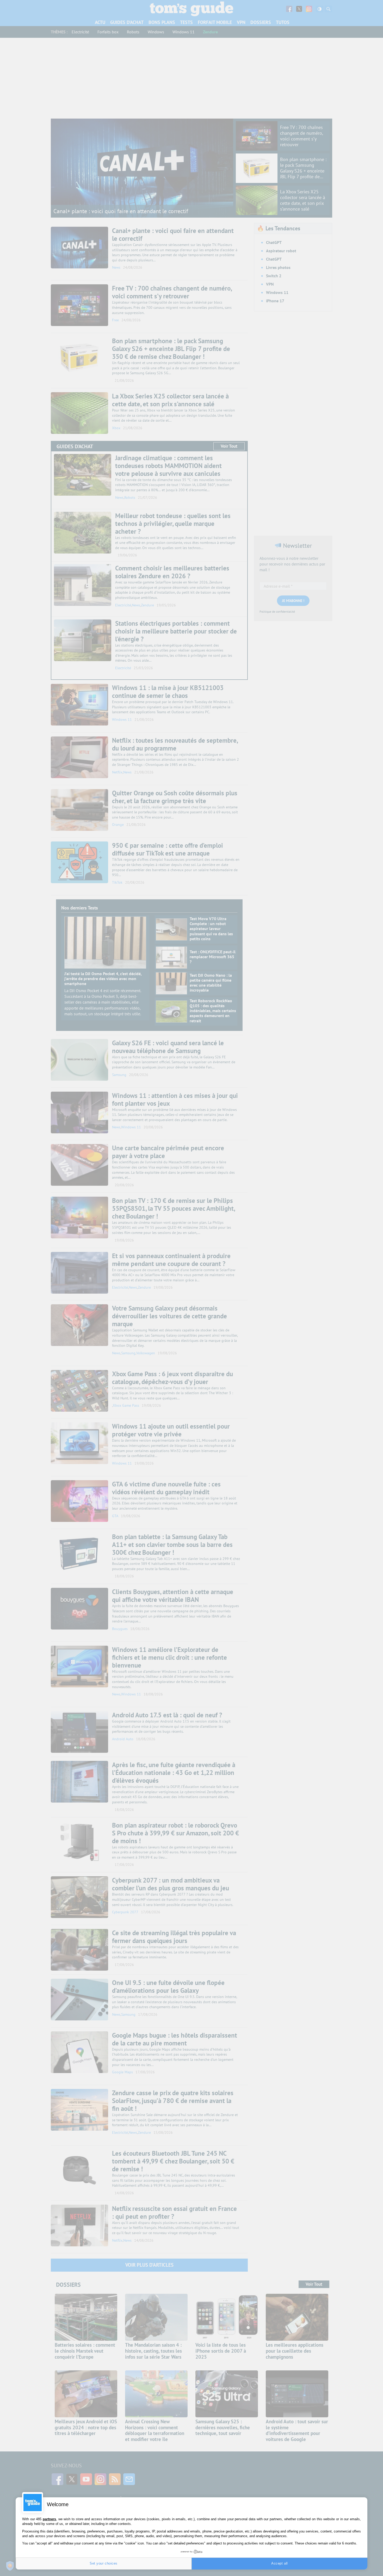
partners (49, 2519)
